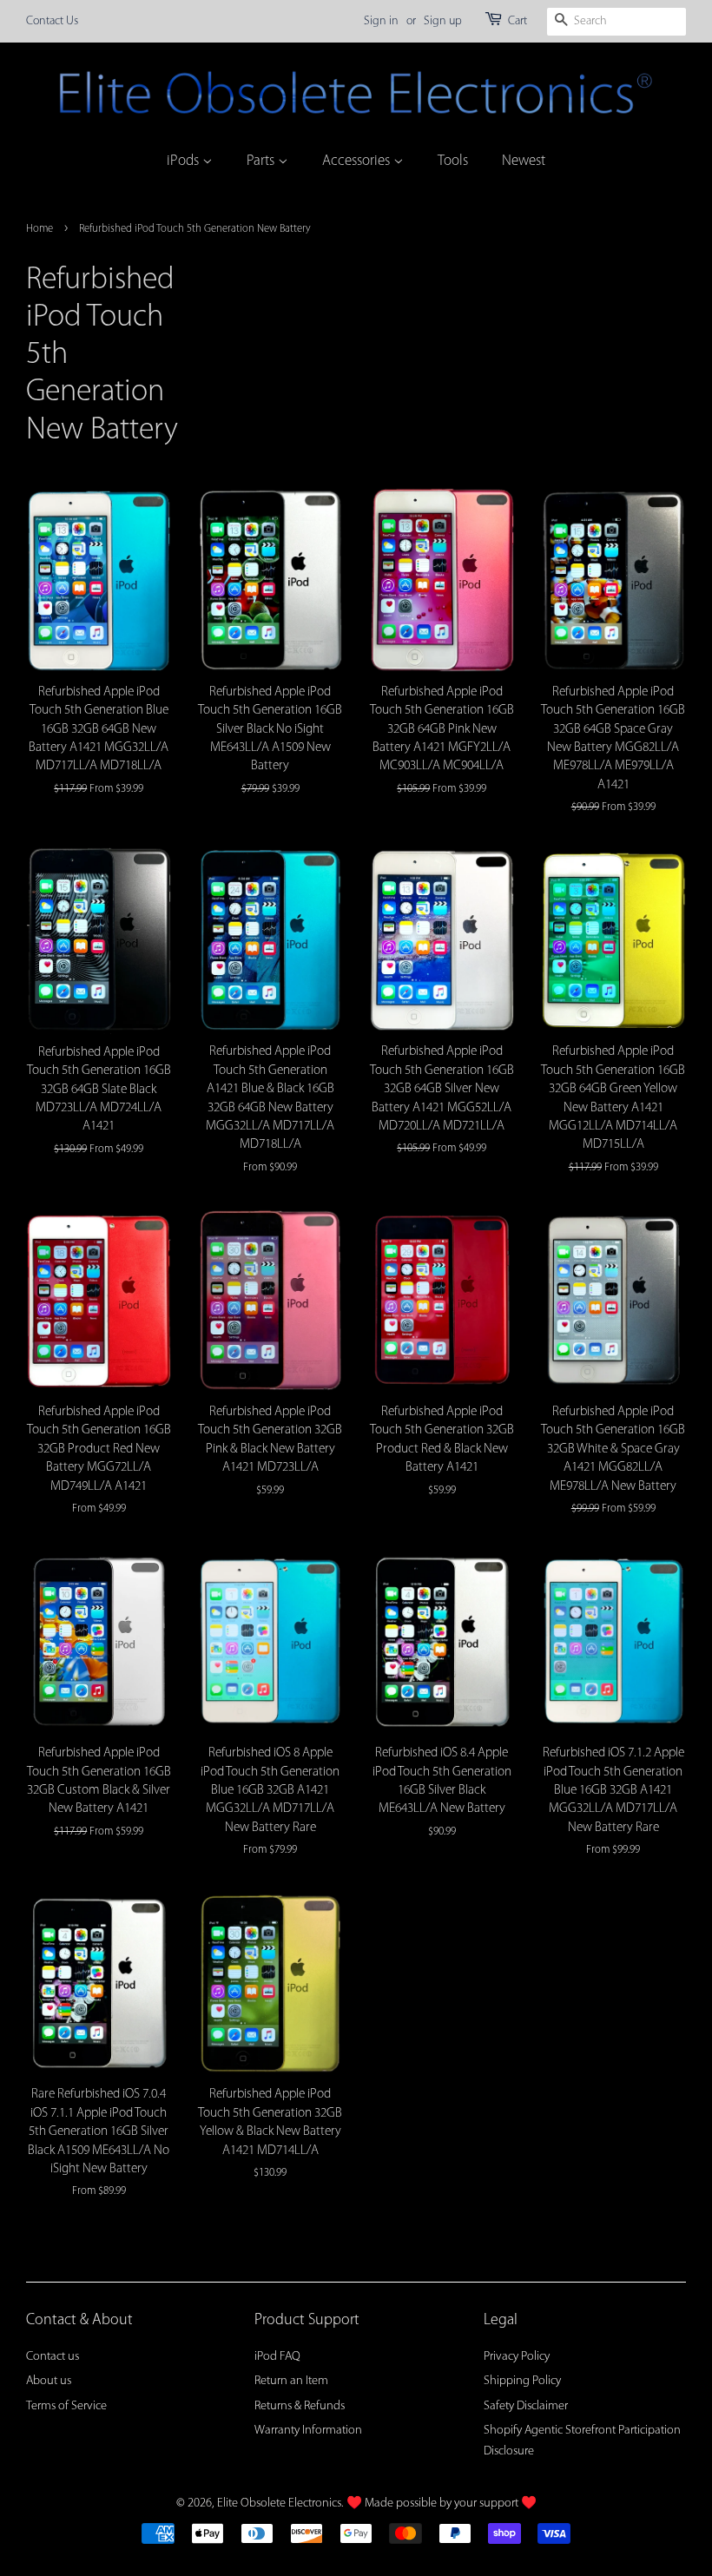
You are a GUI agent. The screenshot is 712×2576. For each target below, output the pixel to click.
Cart (518, 21)
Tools (453, 161)
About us (49, 2381)
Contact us (53, 2357)
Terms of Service (66, 2406)
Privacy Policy (517, 2357)
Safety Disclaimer (526, 2406)
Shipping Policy (522, 2381)
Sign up (443, 21)
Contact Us (52, 21)
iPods (185, 161)
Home (40, 229)
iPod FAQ (277, 2357)
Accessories (358, 161)
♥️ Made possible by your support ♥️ (442, 2504)
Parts (262, 161)
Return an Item (291, 2381)
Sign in (381, 21)
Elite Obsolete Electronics (279, 2504)
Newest (524, 161)
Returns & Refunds (300, 2406)
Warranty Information (308, 2431)
